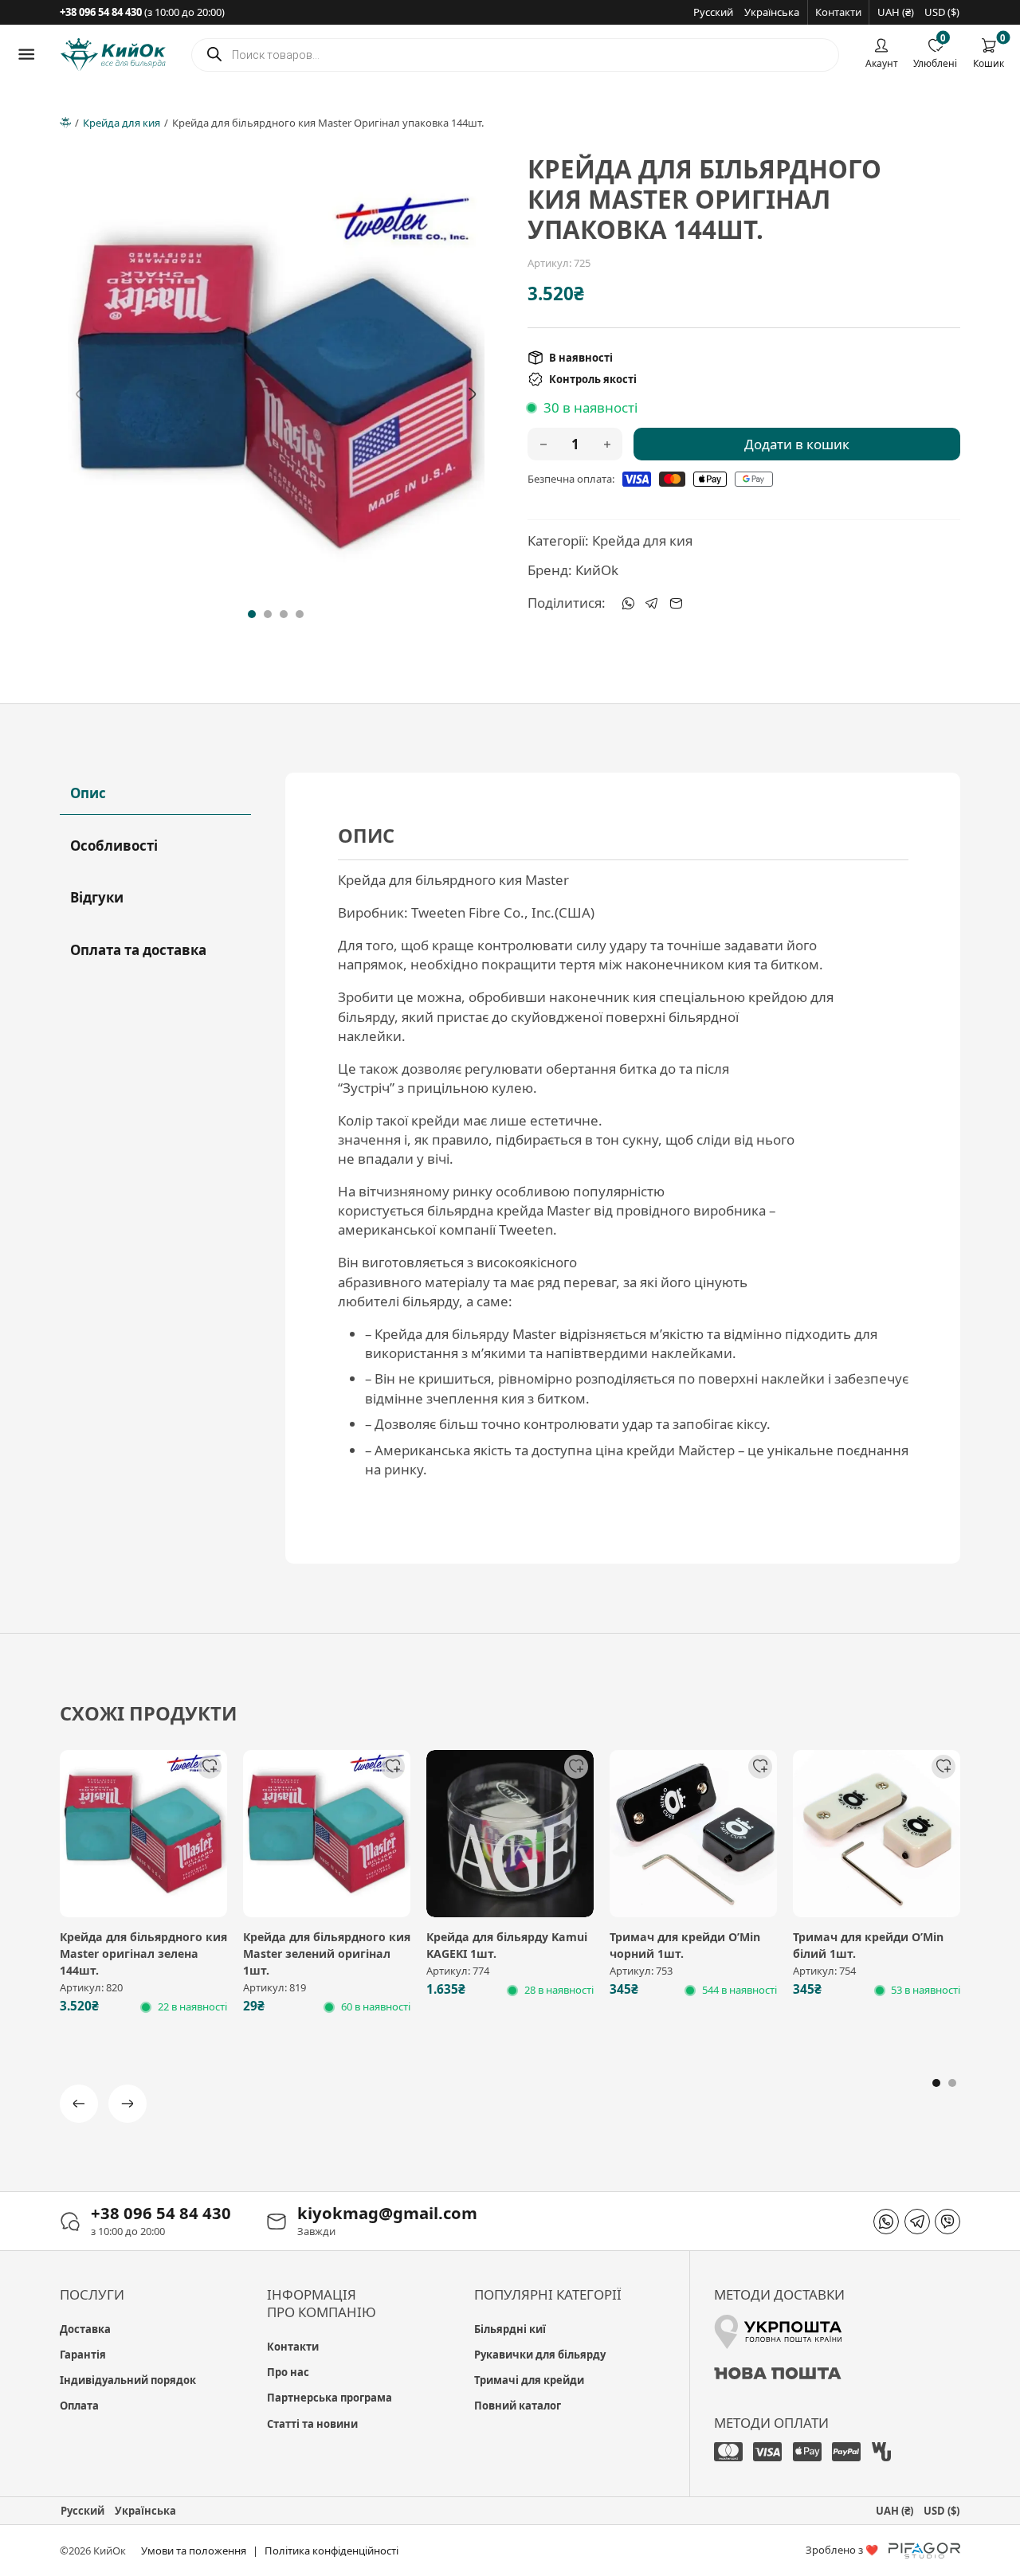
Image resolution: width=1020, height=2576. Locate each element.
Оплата (79, 2406)
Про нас (288, 2372)
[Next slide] (473, 393)
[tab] (252, 614)
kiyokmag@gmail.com (387, 2213)
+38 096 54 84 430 (161, 2213)
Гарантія (83, 2355)
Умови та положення (194, 2551)
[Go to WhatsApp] (886, 2222)
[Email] (676, 603)
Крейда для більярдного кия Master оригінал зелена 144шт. (143, 1954)
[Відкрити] (26, 54)
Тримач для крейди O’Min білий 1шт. (868, 1945)
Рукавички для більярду (540, 2355)
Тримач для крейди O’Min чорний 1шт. (685, 1945)
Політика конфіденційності (331, 2551)
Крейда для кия (122, 123)
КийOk (597, 570)
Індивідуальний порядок (128, 2380)
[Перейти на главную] (113, 55)
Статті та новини (312, 2424)
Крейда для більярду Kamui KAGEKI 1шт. (507, 1945)
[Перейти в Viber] (947, 2222)
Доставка (85, 2329)
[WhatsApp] (628, 603)
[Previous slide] (80, 393)
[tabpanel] (623, 1168)
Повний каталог (518, 2406)
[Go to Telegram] (917, 2222)
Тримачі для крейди (529, 2380)
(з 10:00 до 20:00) (142, 12)
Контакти (838, 12)
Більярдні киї (510, 2329)
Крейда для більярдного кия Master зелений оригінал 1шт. (327, 1954)
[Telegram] (652, 603)
